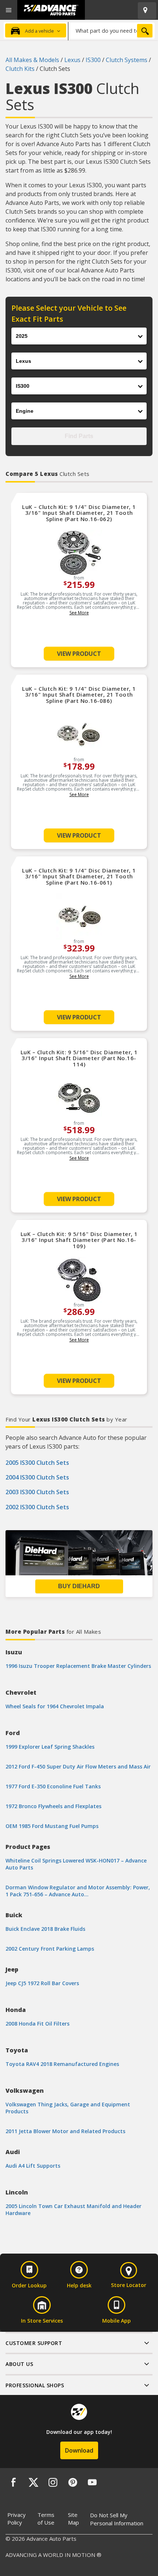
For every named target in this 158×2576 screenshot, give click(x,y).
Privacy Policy (17, 2519)
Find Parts (79, 436)
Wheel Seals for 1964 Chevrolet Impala (55, 1706)
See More (79, 613)
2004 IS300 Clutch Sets (37, 1477)
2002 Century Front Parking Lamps (50, 1949)
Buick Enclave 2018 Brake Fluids (45, 1929)
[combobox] (112, 30)
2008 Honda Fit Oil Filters (37, 2024)
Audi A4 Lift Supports (33, 2166)
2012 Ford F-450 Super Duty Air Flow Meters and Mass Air (78, 1766)
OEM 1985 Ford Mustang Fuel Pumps (52, 1826)
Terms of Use (46, 2519)
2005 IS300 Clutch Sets (37, 1463)
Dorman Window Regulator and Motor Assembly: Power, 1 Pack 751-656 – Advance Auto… (78, 1891)
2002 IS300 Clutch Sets (37, 1507)
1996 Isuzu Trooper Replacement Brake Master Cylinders (78, 1666)
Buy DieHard (79, 1586)
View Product (79, 654)
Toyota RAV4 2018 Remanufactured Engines (62, 2064)
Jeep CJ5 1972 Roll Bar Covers (42, 1983)
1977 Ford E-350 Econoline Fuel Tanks (53, 1786)
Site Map (73, 2519)
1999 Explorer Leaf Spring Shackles (50, 1747)
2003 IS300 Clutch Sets (37, 1492)
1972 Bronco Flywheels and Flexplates (53, 1806)
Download (79, 2450)
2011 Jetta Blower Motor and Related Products (65, 2131)
